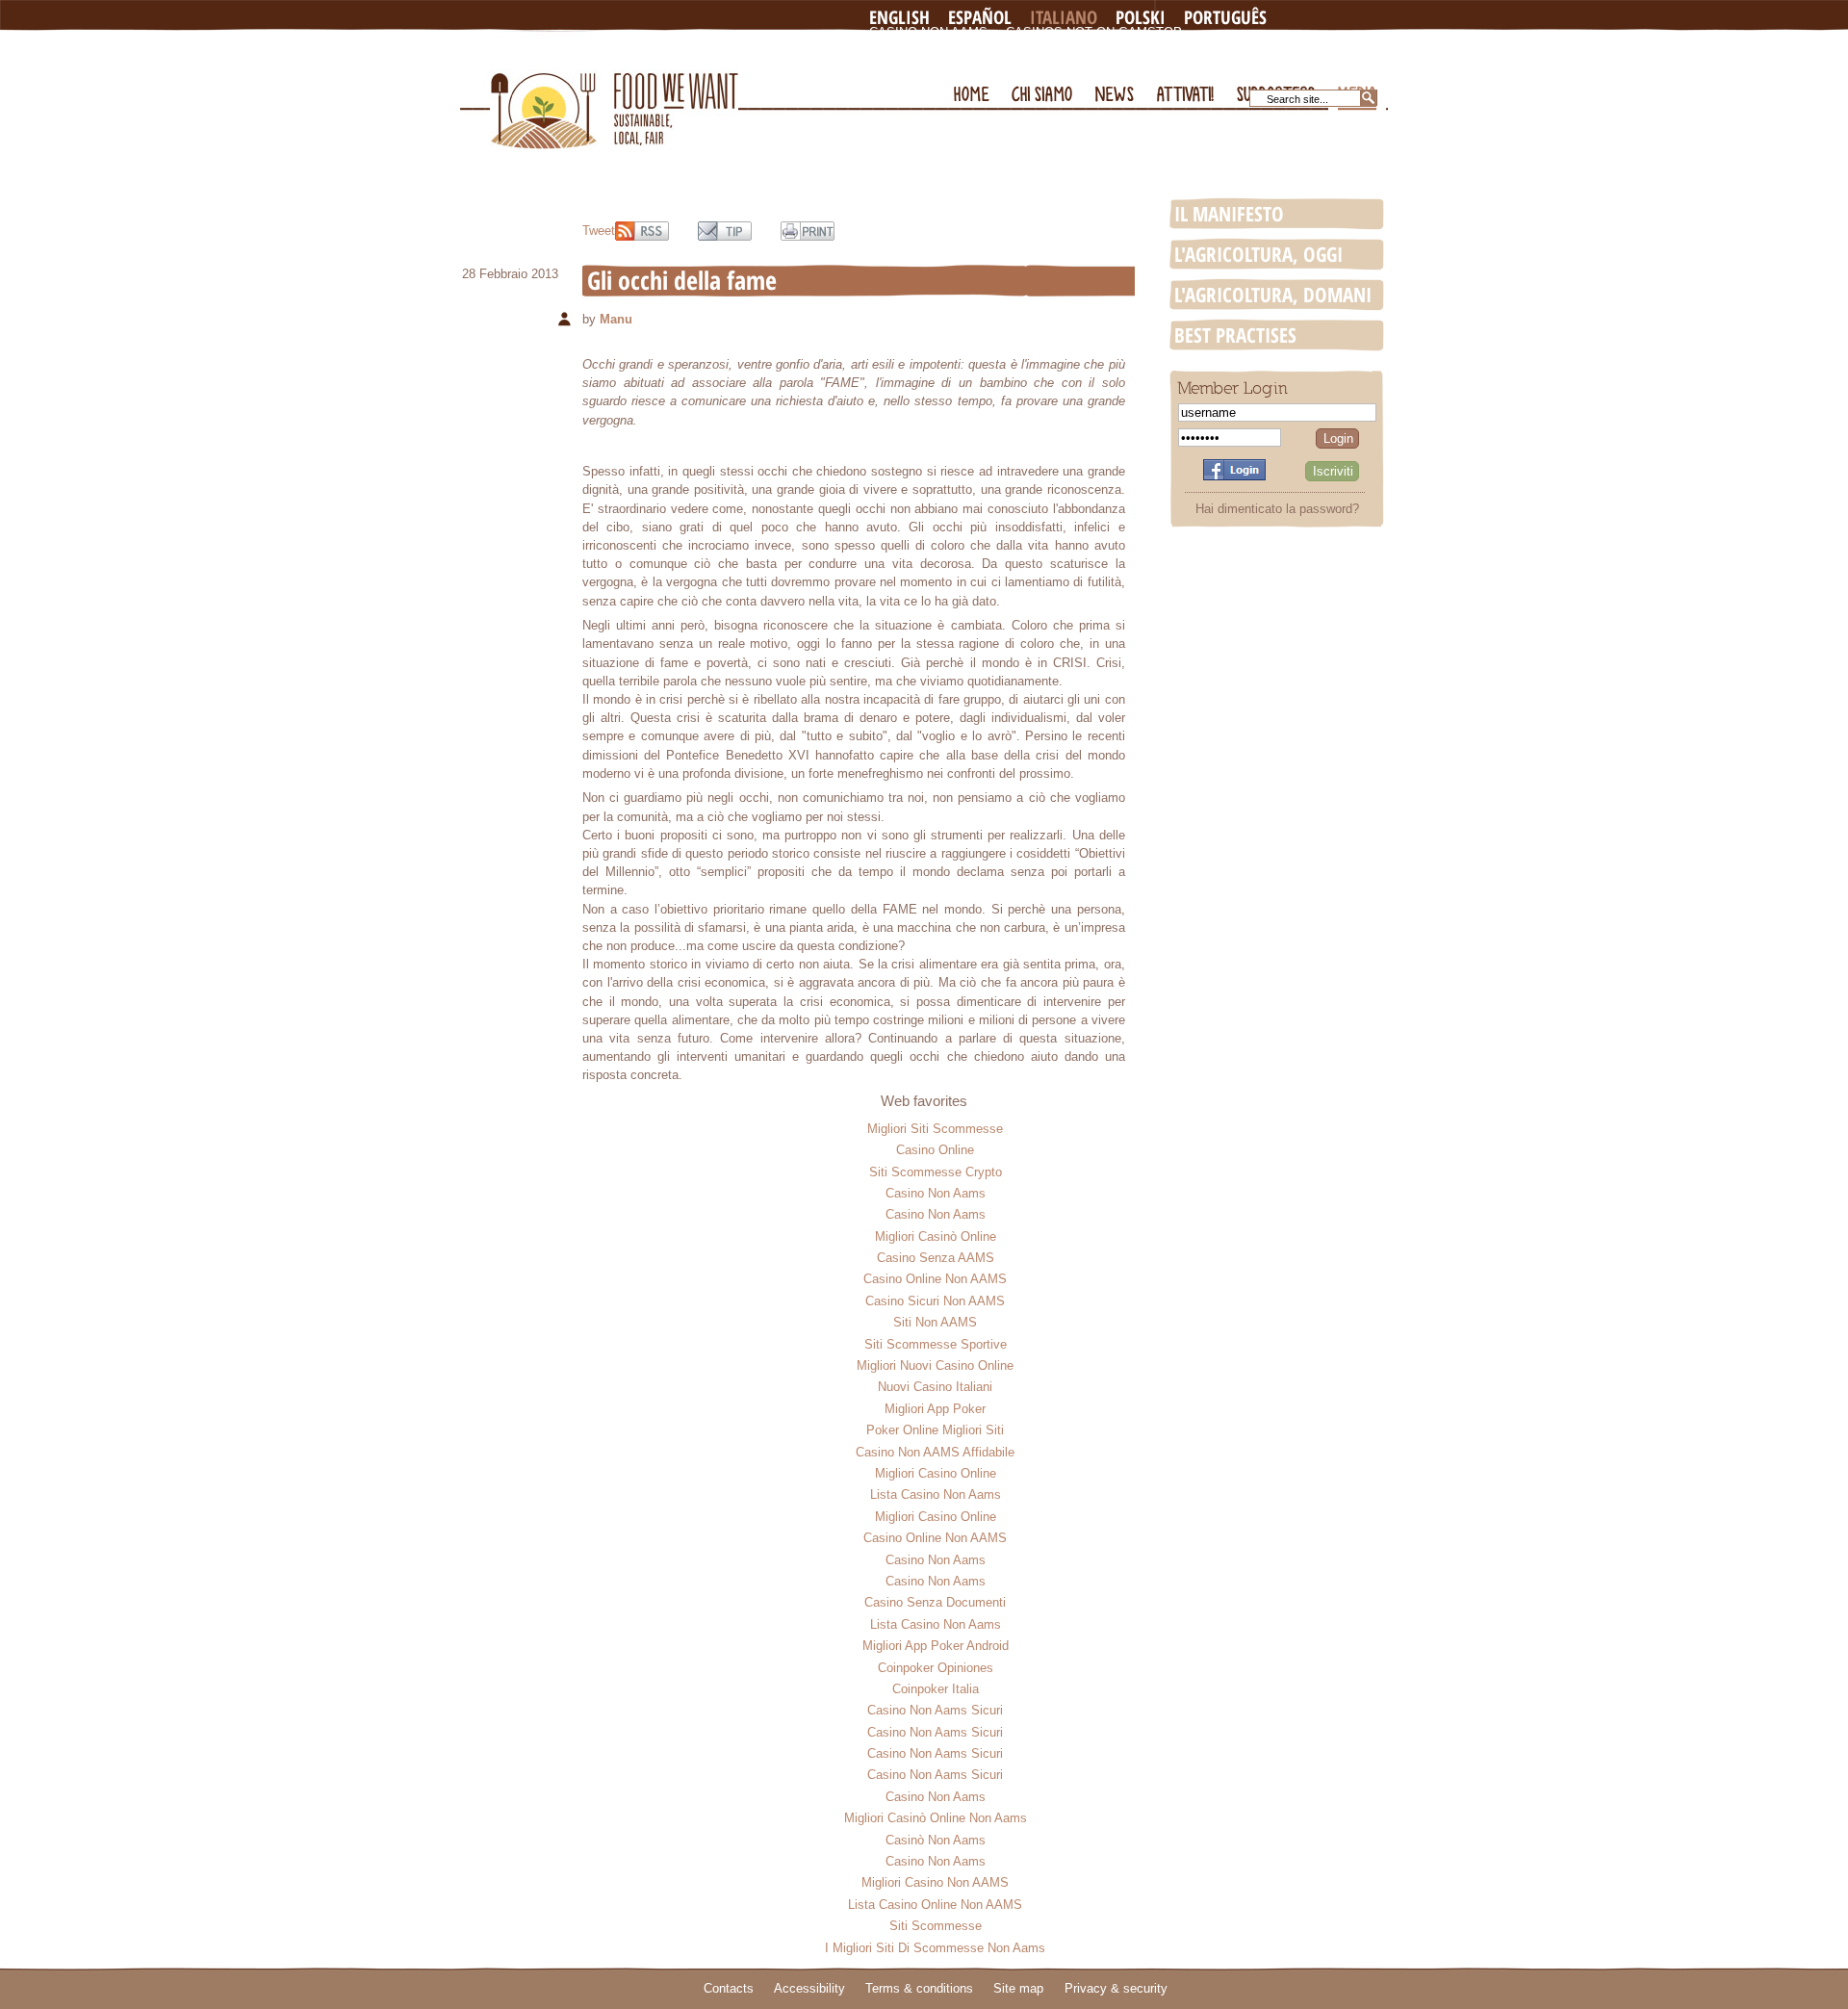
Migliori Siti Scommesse (935, 1129)
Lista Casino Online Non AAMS (935, 1905)
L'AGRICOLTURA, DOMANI (1273, 295)
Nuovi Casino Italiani (935, 1387)
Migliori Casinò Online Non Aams (936, 1818)
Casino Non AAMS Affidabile (935, 1452)
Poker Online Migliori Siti (935, 1430)
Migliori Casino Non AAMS (935, 1882)
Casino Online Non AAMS (935, 1279)
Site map (1018, 1988)
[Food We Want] (614, 90)
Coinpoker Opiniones (936, 1668)
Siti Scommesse (936, 1926)
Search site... (1297, 99)
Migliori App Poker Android (936, 1646)
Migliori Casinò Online (936, 1236)
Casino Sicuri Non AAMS (935, 1301)
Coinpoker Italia (936, 1689)
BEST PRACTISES (1235, 335)
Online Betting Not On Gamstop (1187, 48)
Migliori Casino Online (936, 1473)
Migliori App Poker (935, 1409)
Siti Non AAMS (935, 1322)
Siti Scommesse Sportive (936, 1344)
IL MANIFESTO (1229, 214)
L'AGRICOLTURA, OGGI (1258, 254)
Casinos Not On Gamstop (1094, 32)
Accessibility (809, 1988)
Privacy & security (1116, 1988)
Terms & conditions (919, 1988)
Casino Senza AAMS (936, 1258)
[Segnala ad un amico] (725, 231)
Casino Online (935, 1150)
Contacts (729, 1988)
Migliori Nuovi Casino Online (935, 1365)
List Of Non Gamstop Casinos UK (983, 63)
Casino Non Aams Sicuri (935, 1710)
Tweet (599, 231)
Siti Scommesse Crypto (936, 1172)
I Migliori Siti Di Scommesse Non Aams (935, 1948)
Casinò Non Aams (936, 1840)
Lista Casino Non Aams (936, 1494)
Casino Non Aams (928, 32)
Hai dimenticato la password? (1277, 509)
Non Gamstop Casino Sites (963, 48)
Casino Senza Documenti (935, 1602)
